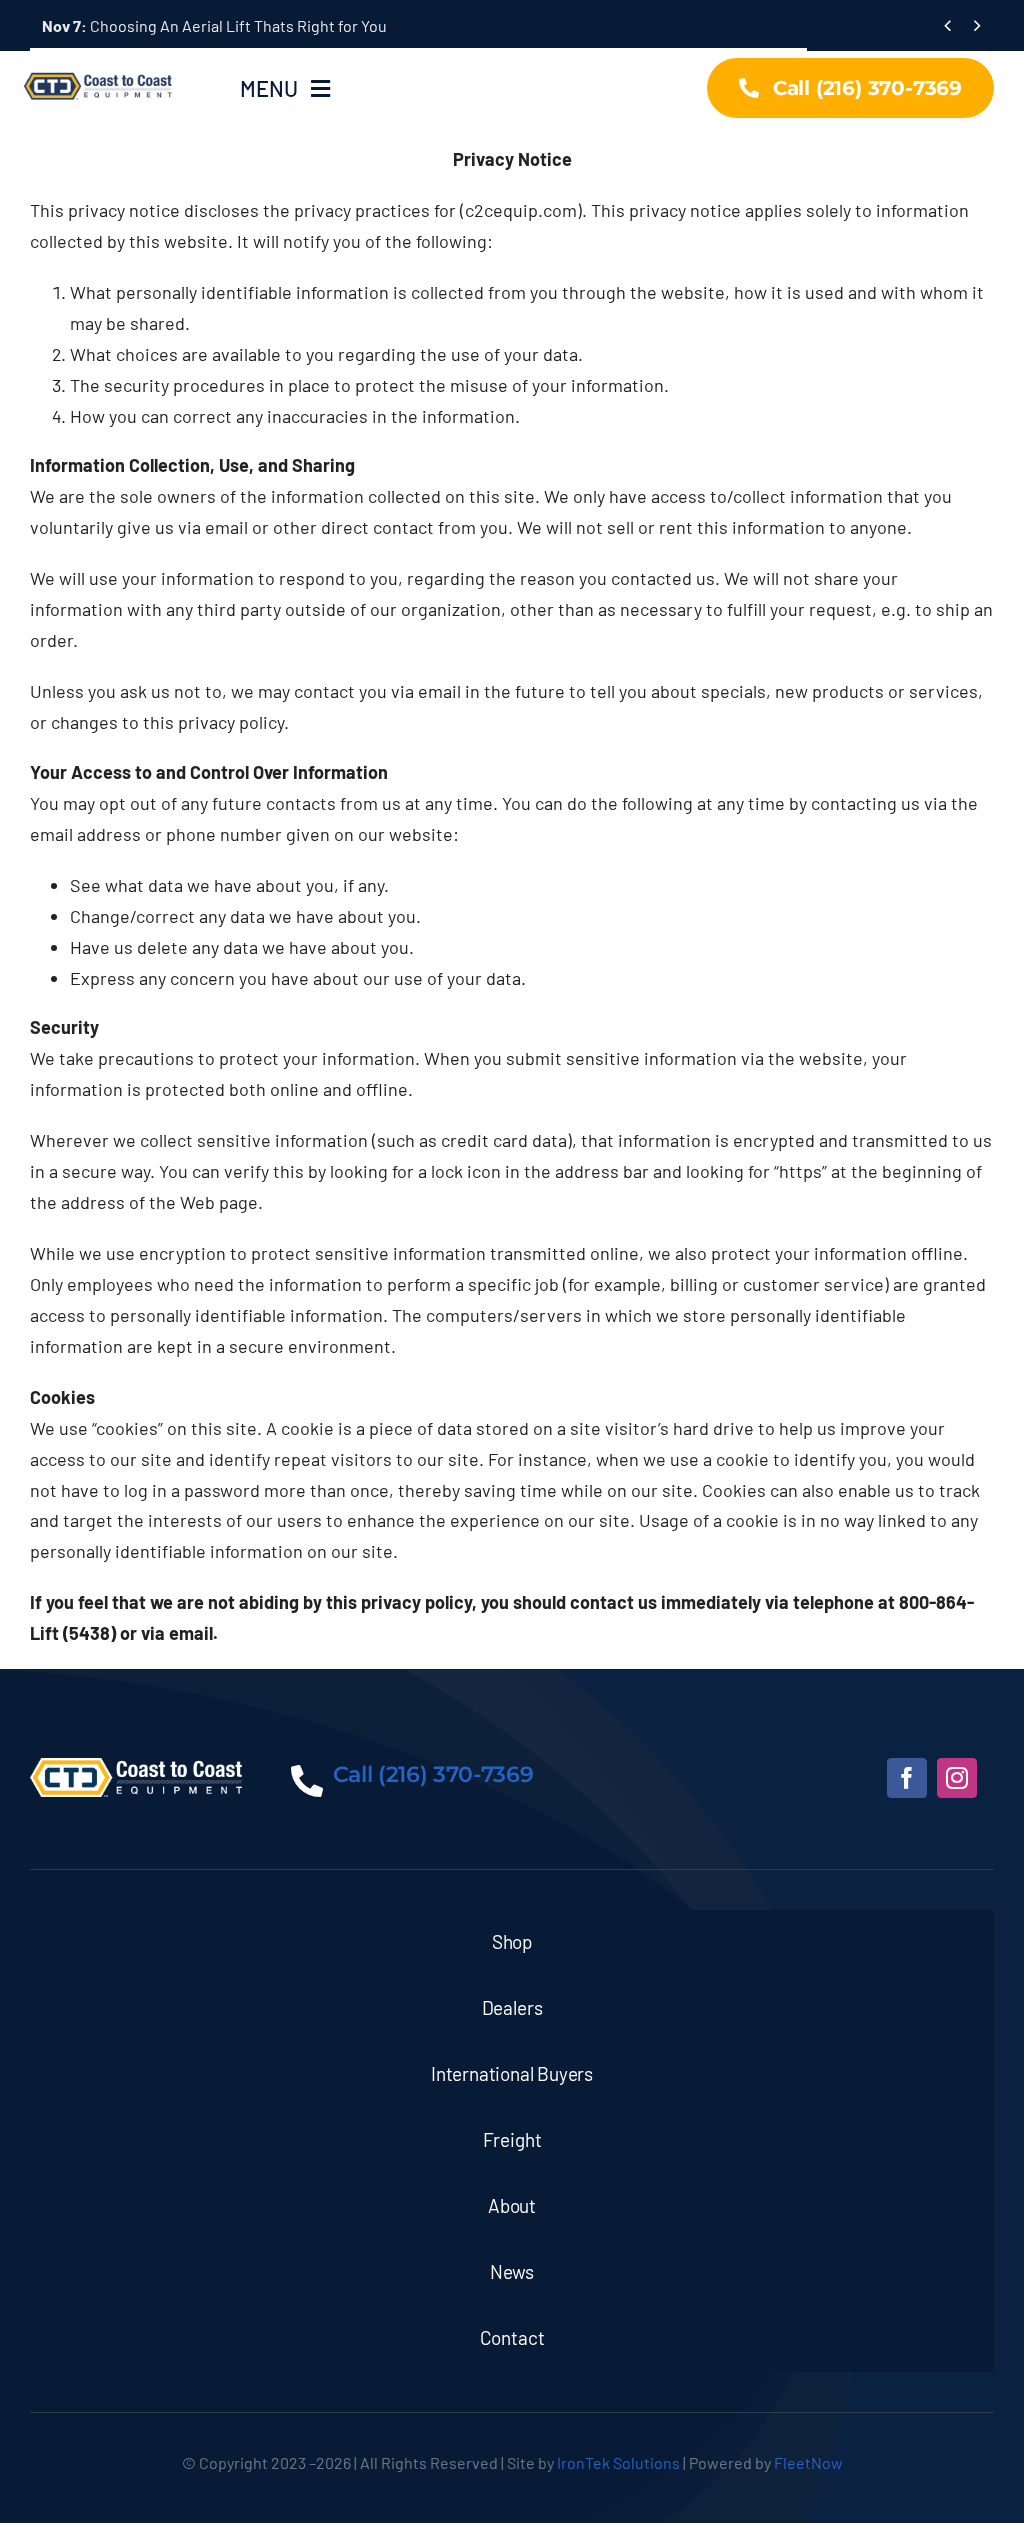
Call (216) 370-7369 (433, 1774)
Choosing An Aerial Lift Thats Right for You (214, 25)
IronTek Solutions (618, 2462)
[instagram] (957, 1778)
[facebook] (907, 1778)
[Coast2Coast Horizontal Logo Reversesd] (136, 1767)
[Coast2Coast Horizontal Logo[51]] (100, 70)
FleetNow (808, 2462)
